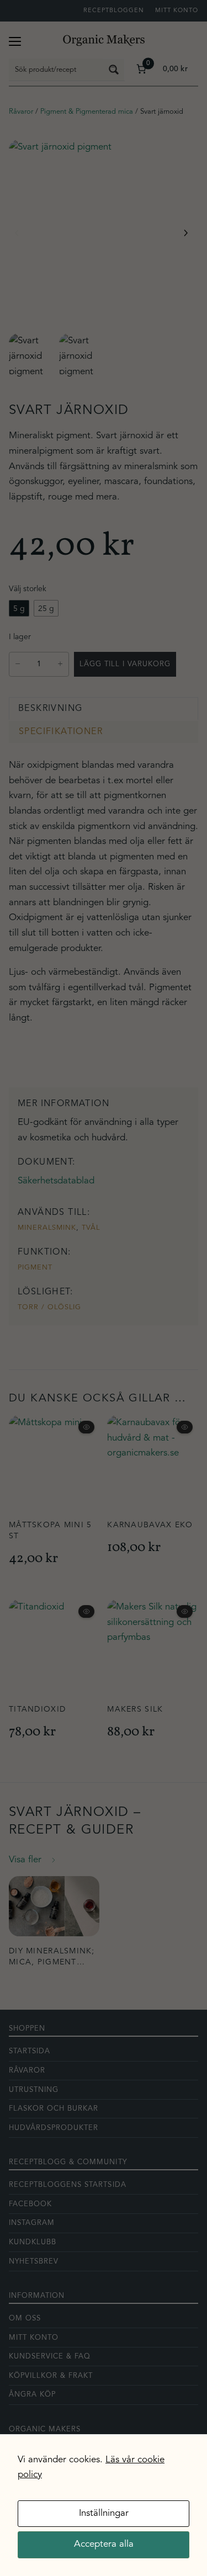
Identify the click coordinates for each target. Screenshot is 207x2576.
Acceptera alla (104, 2544)
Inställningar (104, 2513)
